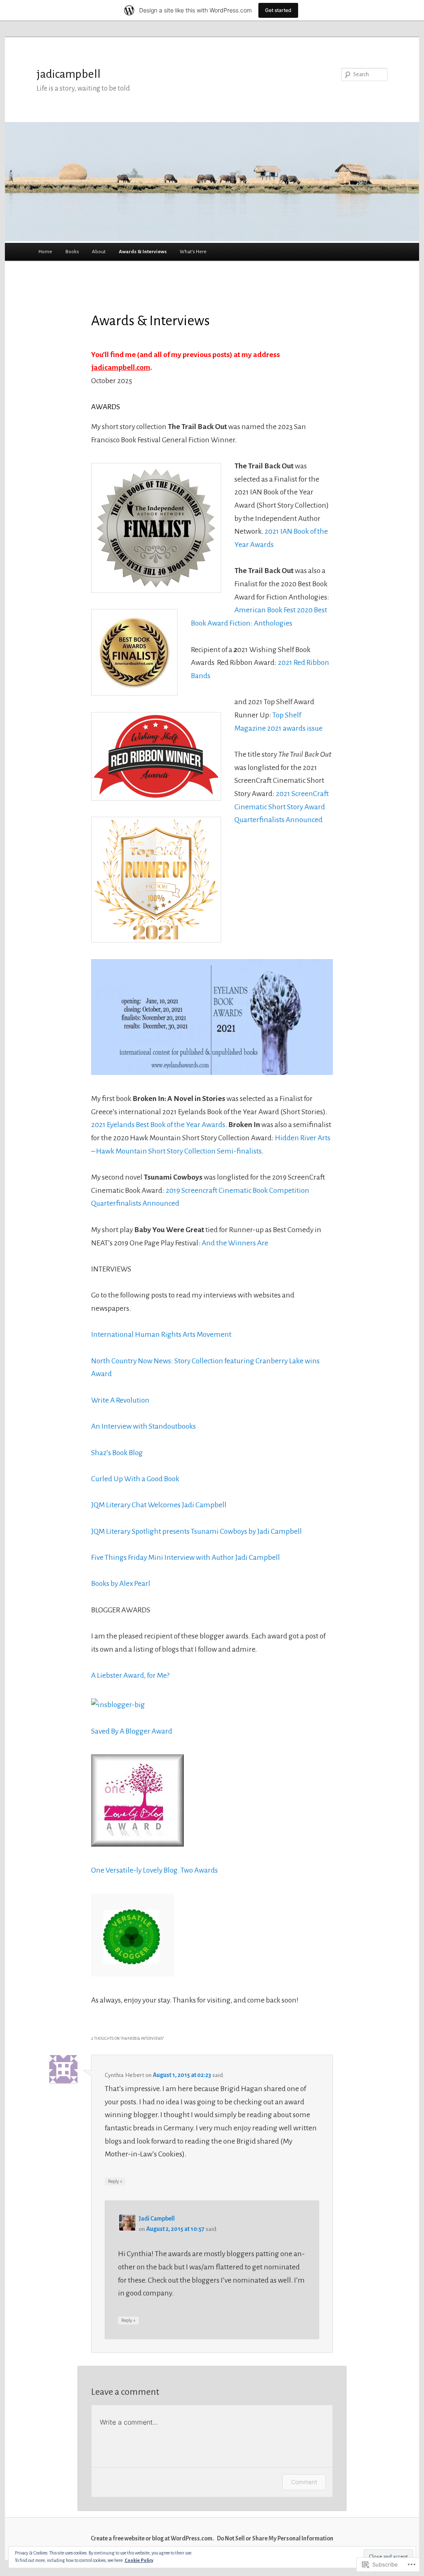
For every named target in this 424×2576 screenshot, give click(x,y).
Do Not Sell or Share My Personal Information (275, 2539)
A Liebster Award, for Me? (130, 1675)
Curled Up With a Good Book (135, 1479)
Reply (115, 2181)
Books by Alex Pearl (121, 1583)
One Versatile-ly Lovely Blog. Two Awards (154, 1870)
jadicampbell (69, 74)
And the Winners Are (235, 1243)
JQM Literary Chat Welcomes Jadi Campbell (159, 1505)
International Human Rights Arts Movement (161, 1334)
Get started (278, 10)
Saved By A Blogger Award (132, 1731)
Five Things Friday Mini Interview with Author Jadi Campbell (185, 1557)
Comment (304, 2482)
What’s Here (193, 252)
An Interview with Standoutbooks (143, 1426)
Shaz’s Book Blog (117, 1453)
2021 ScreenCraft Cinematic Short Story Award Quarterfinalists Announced (282, 807)
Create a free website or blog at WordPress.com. (152, 2539)
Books (72, 252)
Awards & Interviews (143, 252)
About (99, 252)
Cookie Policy (139, 2560)
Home (45, 252)
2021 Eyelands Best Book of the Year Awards (158, 1125)
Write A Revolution (120, 1400)
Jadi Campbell (157, 2219)
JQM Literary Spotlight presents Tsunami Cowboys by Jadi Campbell (196, 1531)
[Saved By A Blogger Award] (118, 1705)
